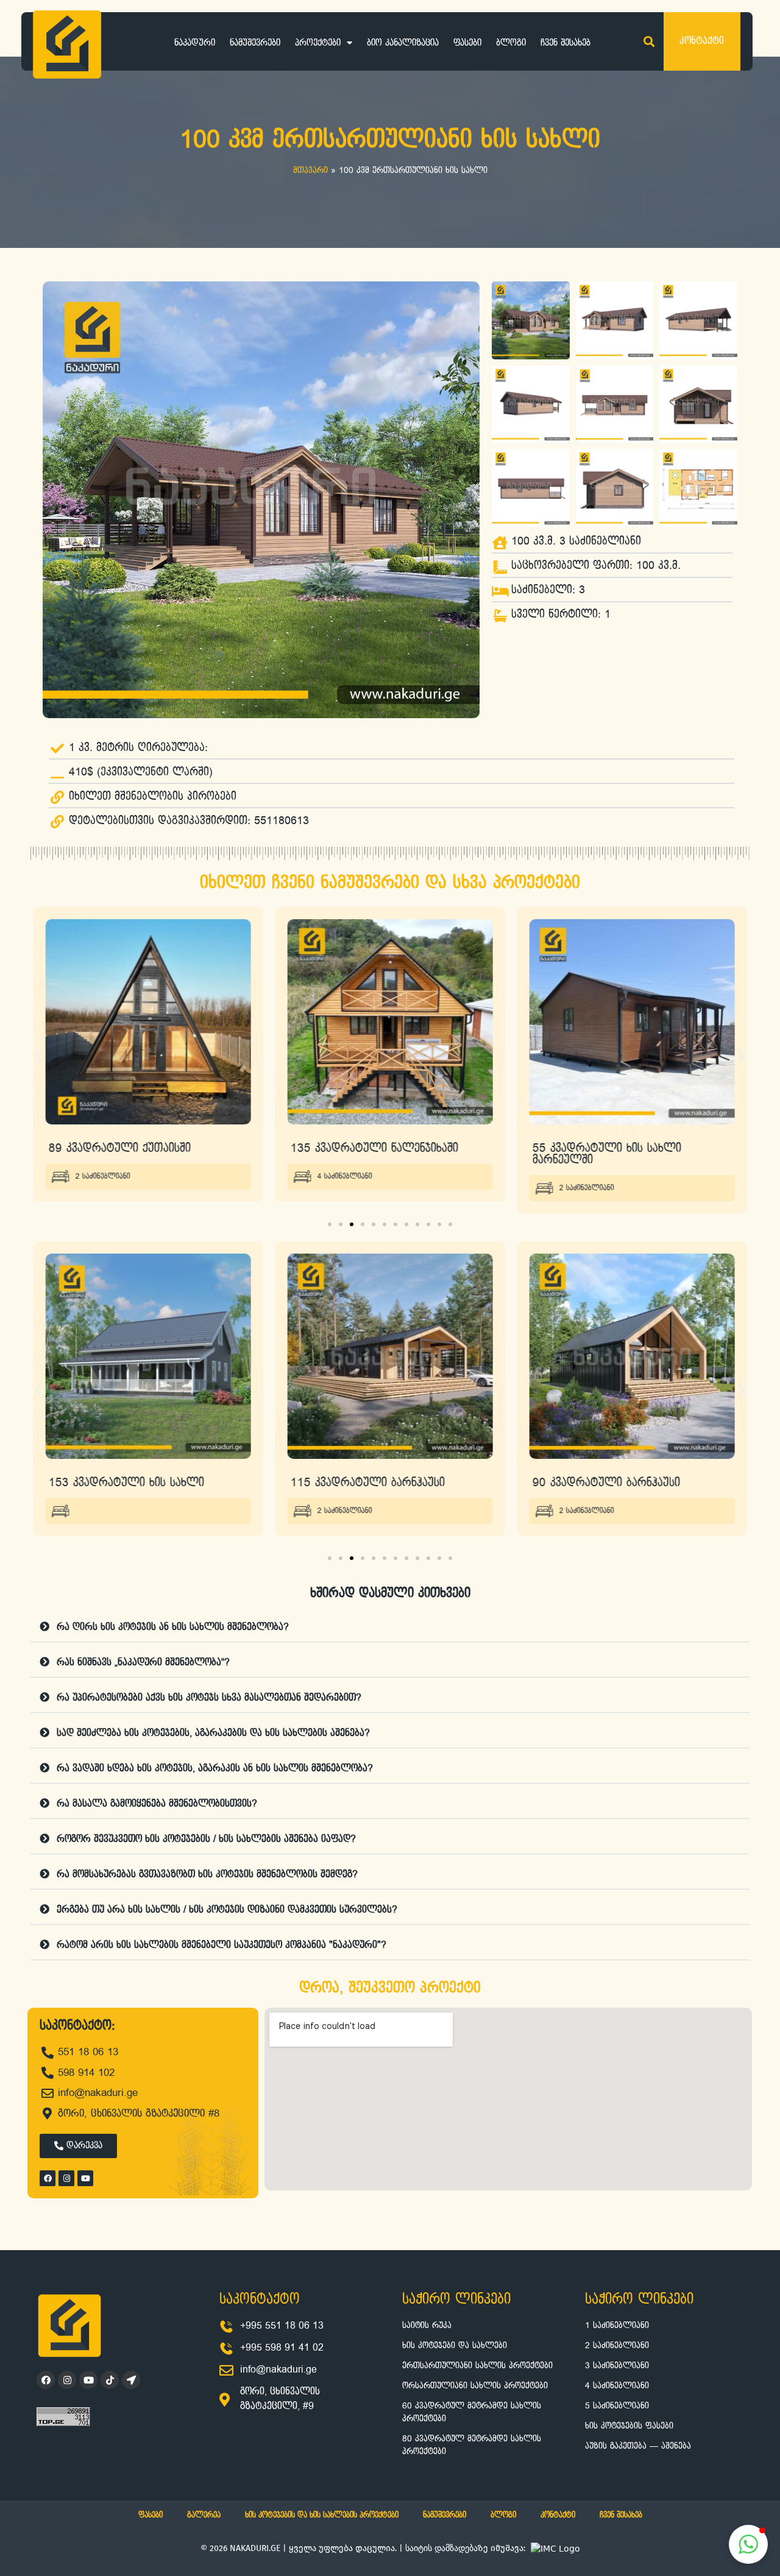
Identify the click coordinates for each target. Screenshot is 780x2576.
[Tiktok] (110, 2380)
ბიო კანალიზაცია (403, 43)
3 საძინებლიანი (586, 1177)
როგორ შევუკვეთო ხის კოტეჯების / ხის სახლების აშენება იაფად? (206, 1839)
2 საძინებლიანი (345, 1188)
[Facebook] (48, 2178)
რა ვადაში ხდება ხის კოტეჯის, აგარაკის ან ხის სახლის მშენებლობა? (215, 1769)
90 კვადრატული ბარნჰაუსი (364, 1482)
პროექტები (318, 43)
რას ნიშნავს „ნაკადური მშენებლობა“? (143, 1663)
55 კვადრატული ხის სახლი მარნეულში (365, 1154)
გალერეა (204, 2515)
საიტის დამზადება (441, 2548)
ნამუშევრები (255, 43)
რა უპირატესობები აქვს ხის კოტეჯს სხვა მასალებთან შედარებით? (209, 1698)
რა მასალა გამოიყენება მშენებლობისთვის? (157, 1804)
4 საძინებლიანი (103, 1177)
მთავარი (310, 171)
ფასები (467, 43)
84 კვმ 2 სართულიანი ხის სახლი (621, 1482)
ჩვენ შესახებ (565, 43)
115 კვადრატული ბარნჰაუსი (126, 1482)
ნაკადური (195, 43)
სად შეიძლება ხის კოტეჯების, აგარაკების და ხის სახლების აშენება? (213, 1733)
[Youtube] (85, 2178)
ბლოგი (511, 43)
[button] (649, 42)
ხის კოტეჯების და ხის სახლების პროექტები (322, 2515)
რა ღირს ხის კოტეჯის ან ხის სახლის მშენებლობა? (173, 1627)
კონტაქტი (558, 2515)
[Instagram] (66, 2178)
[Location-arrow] (131, 2380)
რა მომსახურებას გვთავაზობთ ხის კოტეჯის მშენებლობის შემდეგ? (207, 1875)
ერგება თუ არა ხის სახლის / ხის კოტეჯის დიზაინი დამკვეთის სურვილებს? (227, 1910)
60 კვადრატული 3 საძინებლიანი (621, 1148)
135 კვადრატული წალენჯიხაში (133, 1148)
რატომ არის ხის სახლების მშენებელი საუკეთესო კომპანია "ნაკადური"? (222, 1945)
